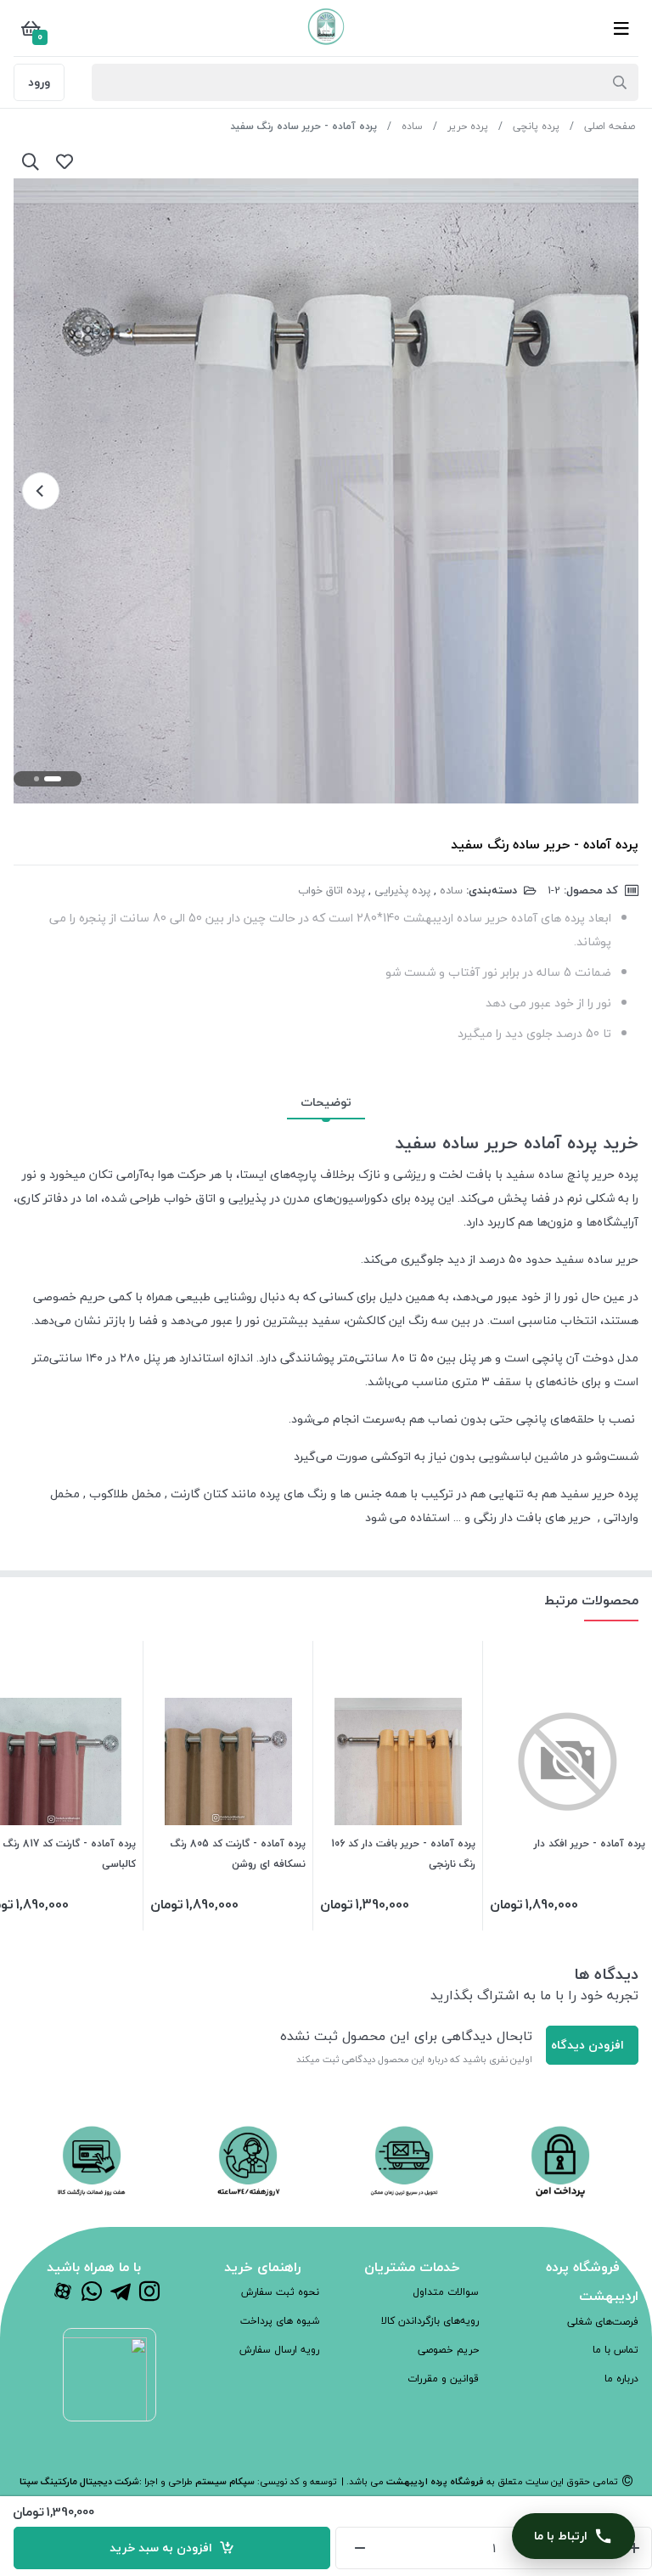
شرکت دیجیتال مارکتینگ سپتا (79, 2481)
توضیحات (326, 1102)
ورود (39, 82)
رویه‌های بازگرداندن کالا (430, 2321)
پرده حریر (468, 126)
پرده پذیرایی (402, 890)
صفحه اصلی (610, 126)
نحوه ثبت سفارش (280, 2292)
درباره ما (621, 2379)
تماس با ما (615, 2350)
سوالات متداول (446, 2292)
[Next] (41, 491)
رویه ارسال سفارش (279, 2350)
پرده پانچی (536, 126)
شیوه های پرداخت (280, 2321)
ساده (412, 126)
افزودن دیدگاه (587, 2045)
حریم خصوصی (448, 2350)
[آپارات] (63, 2293)
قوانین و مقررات (443, 2379)
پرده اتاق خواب (332, 890)
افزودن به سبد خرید (164, 2548)
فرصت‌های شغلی (603, 2322)
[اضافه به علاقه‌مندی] (65, 161)
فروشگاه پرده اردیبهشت (434, 2481)
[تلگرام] (121, 2293)
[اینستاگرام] (149, 2293)
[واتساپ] (92, 2293)
